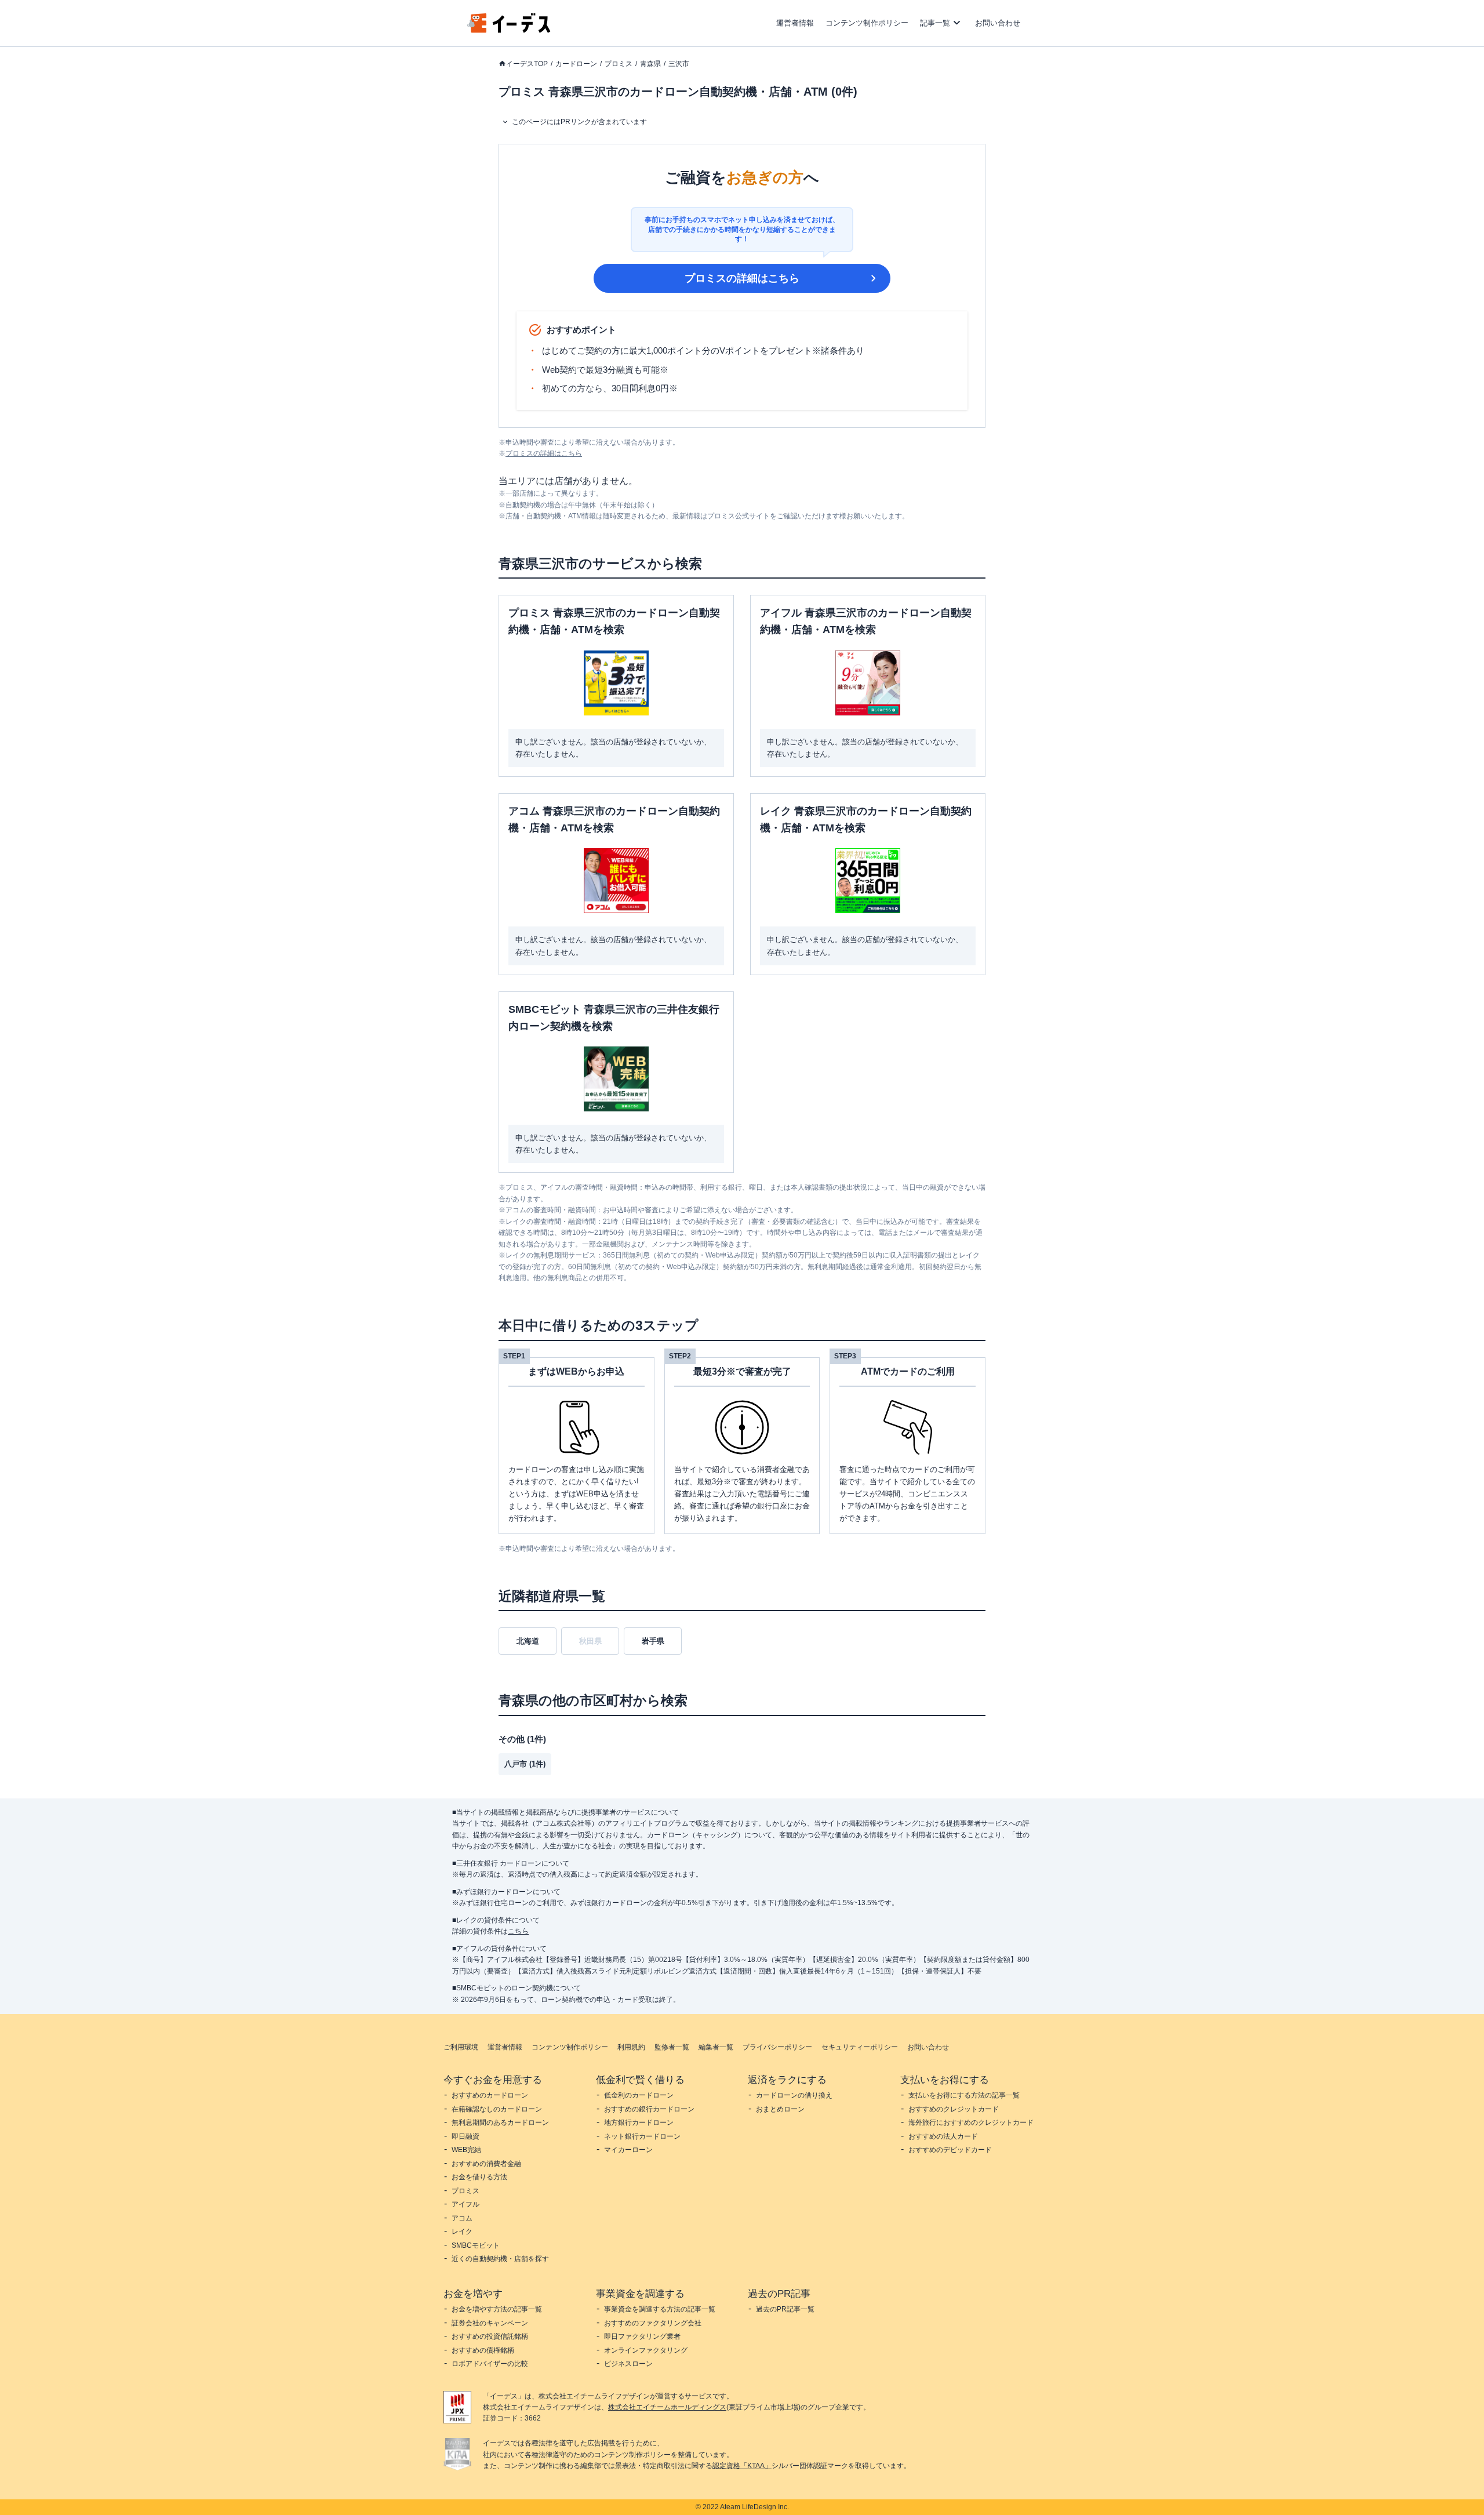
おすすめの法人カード (943, 2136)
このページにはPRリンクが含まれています (579, 122)
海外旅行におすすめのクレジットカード (971, 2123)
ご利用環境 (461, 2047)
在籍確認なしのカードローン (497, 2109)
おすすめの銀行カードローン (649, 2109)
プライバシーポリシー (777, 2047)
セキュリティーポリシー (860, 2047)
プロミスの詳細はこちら (742, 278)
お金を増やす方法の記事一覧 (497, 2309)
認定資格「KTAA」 (742, 2466)
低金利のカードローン (639, 2095)
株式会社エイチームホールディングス (667, 2407)
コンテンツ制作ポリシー (867, 23)
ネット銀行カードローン (642, 2136)
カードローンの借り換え (794, 2095)
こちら (518, 1931)
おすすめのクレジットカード (954, 2109)
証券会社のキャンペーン (490, 2323)
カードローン (576, 64)
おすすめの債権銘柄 (483, 2350)
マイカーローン (628, 2150)
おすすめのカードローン (490, 2095)
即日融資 (465, 2136)
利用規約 (631, 2047)
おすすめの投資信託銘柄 (490, 2336)
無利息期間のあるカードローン (500, 2123)
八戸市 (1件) (525, 1764)
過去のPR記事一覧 (785, 2309)
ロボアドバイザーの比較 (490, 2364)
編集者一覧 (716, 2047)
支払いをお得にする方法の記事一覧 (964, 2095)
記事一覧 (935, 23)
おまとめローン (780, 2109)
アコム (462, 2218)
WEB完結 (466, 2150)
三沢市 (679, 64)
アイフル (465, 2204)
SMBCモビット (476, 2245)
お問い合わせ (998, 23)
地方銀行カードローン (639, 2123)
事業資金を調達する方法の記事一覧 (660, 2309)
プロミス (619, 64)
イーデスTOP (527, 64)
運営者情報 (795, 23)
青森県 (650, 64)
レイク (462, 2231)
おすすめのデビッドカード (950, 2150)
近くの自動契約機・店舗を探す (500, 2259)
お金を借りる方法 (479, 2177)
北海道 (528, 1641)
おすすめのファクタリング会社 (653, 2323)
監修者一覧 (672, 2047)
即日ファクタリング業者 (642, 2336)
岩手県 (653, 1641)
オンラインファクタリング (646, 2350)
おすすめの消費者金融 (486, 2164)
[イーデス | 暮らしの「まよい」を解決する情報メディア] (509, 30)
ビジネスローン (628, 2364)
